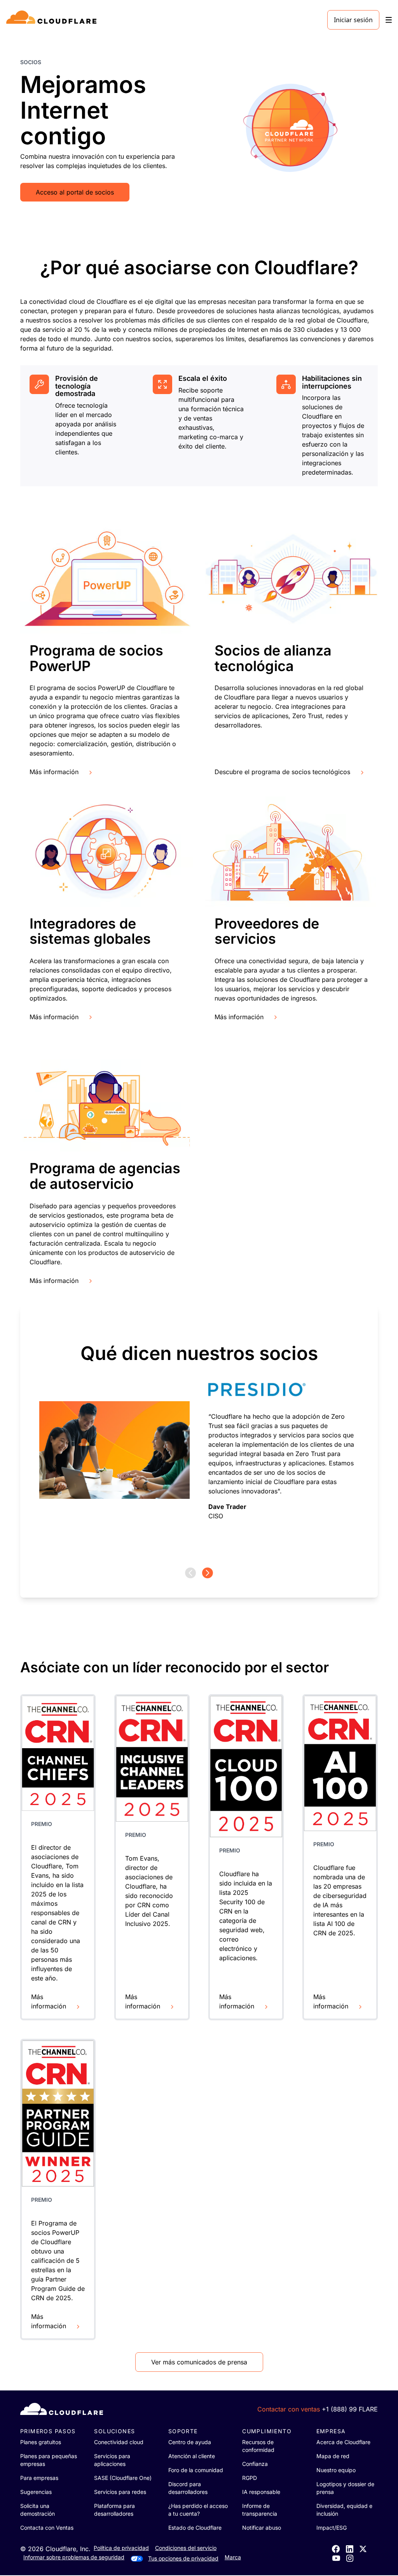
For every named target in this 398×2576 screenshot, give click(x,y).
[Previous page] (190, 1573)
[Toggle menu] (389, 20)
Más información (54, 772)
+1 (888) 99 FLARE (350, 2409)
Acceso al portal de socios (75, 192)
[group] (199, 1437)
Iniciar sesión (353, 20)
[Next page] (208, 1573)
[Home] (53, 20)
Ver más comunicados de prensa (199, 2362)
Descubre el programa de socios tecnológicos (282, 772)
